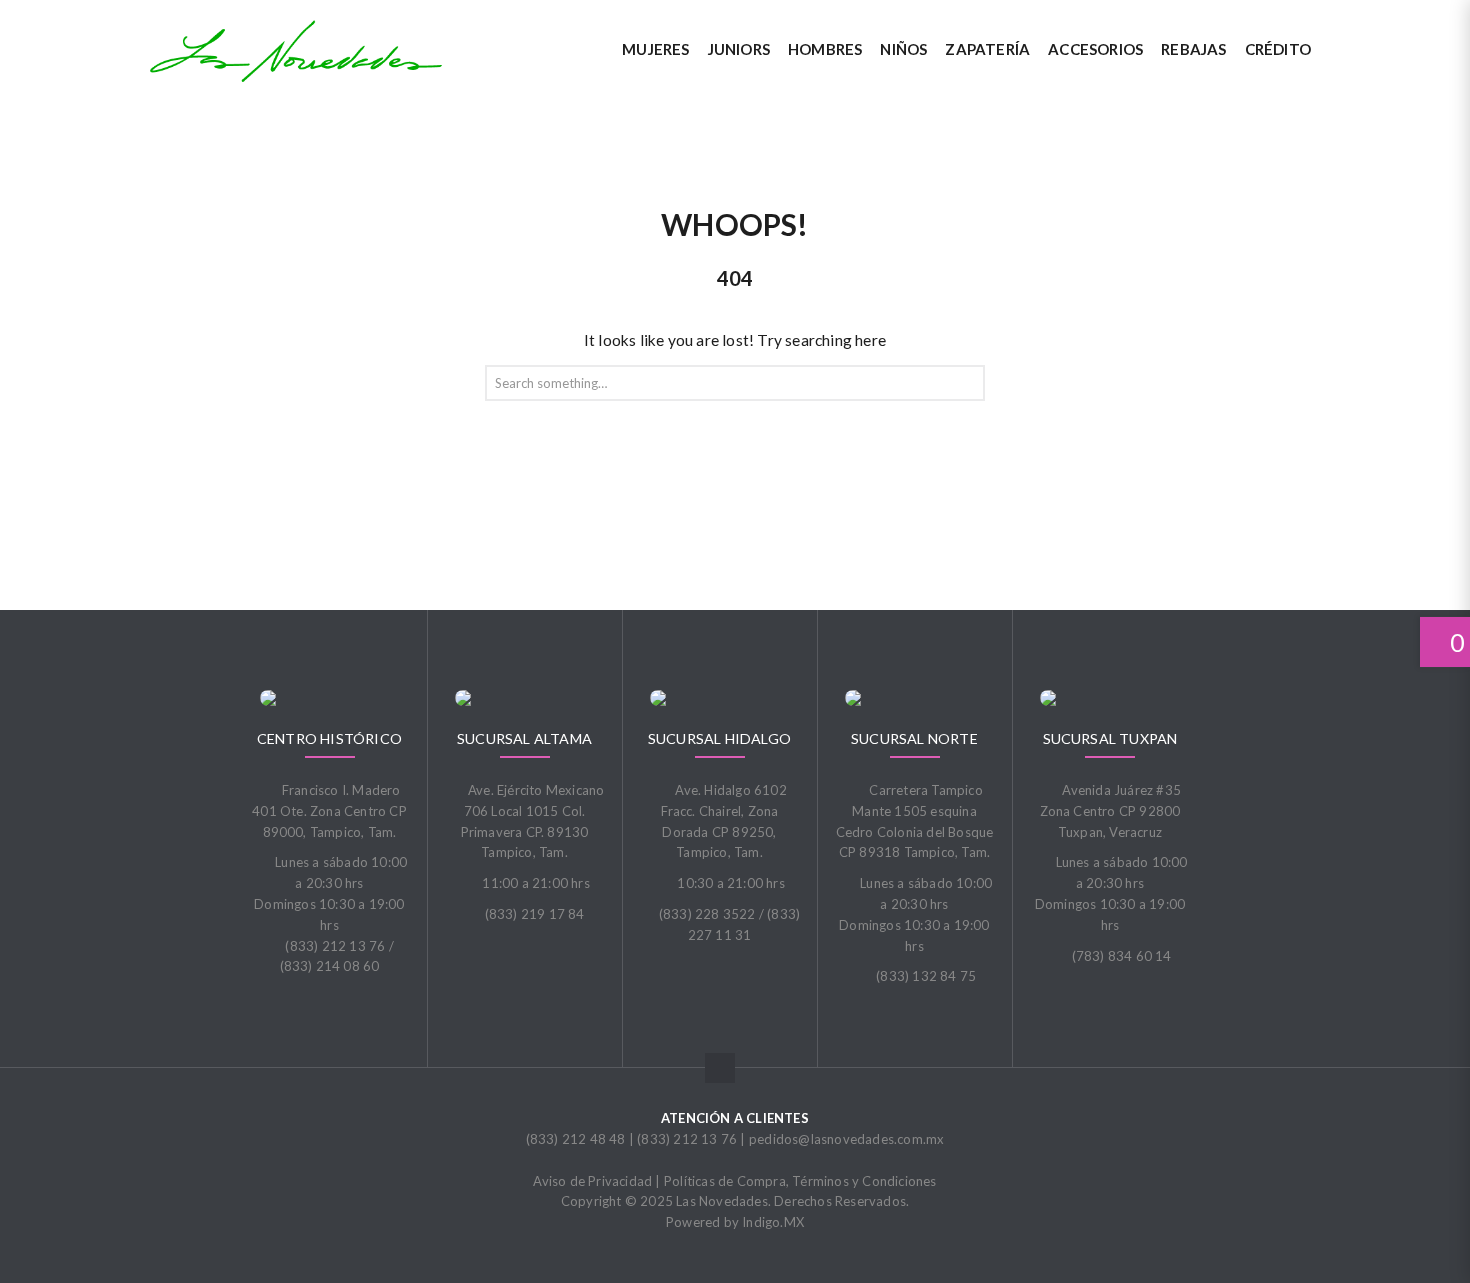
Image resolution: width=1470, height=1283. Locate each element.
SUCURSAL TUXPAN (1110, 738)
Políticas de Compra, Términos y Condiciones (800, 1181)
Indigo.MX (773, 1222)
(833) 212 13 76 (687, 1139)
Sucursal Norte (914, 738)
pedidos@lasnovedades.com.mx (846, 1139)
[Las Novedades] (296, 51)
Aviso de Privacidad (592, 1181)
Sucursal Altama (524, 738)
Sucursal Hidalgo (719, 738)
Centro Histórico (329, 738)
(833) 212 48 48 (576, 1139)
